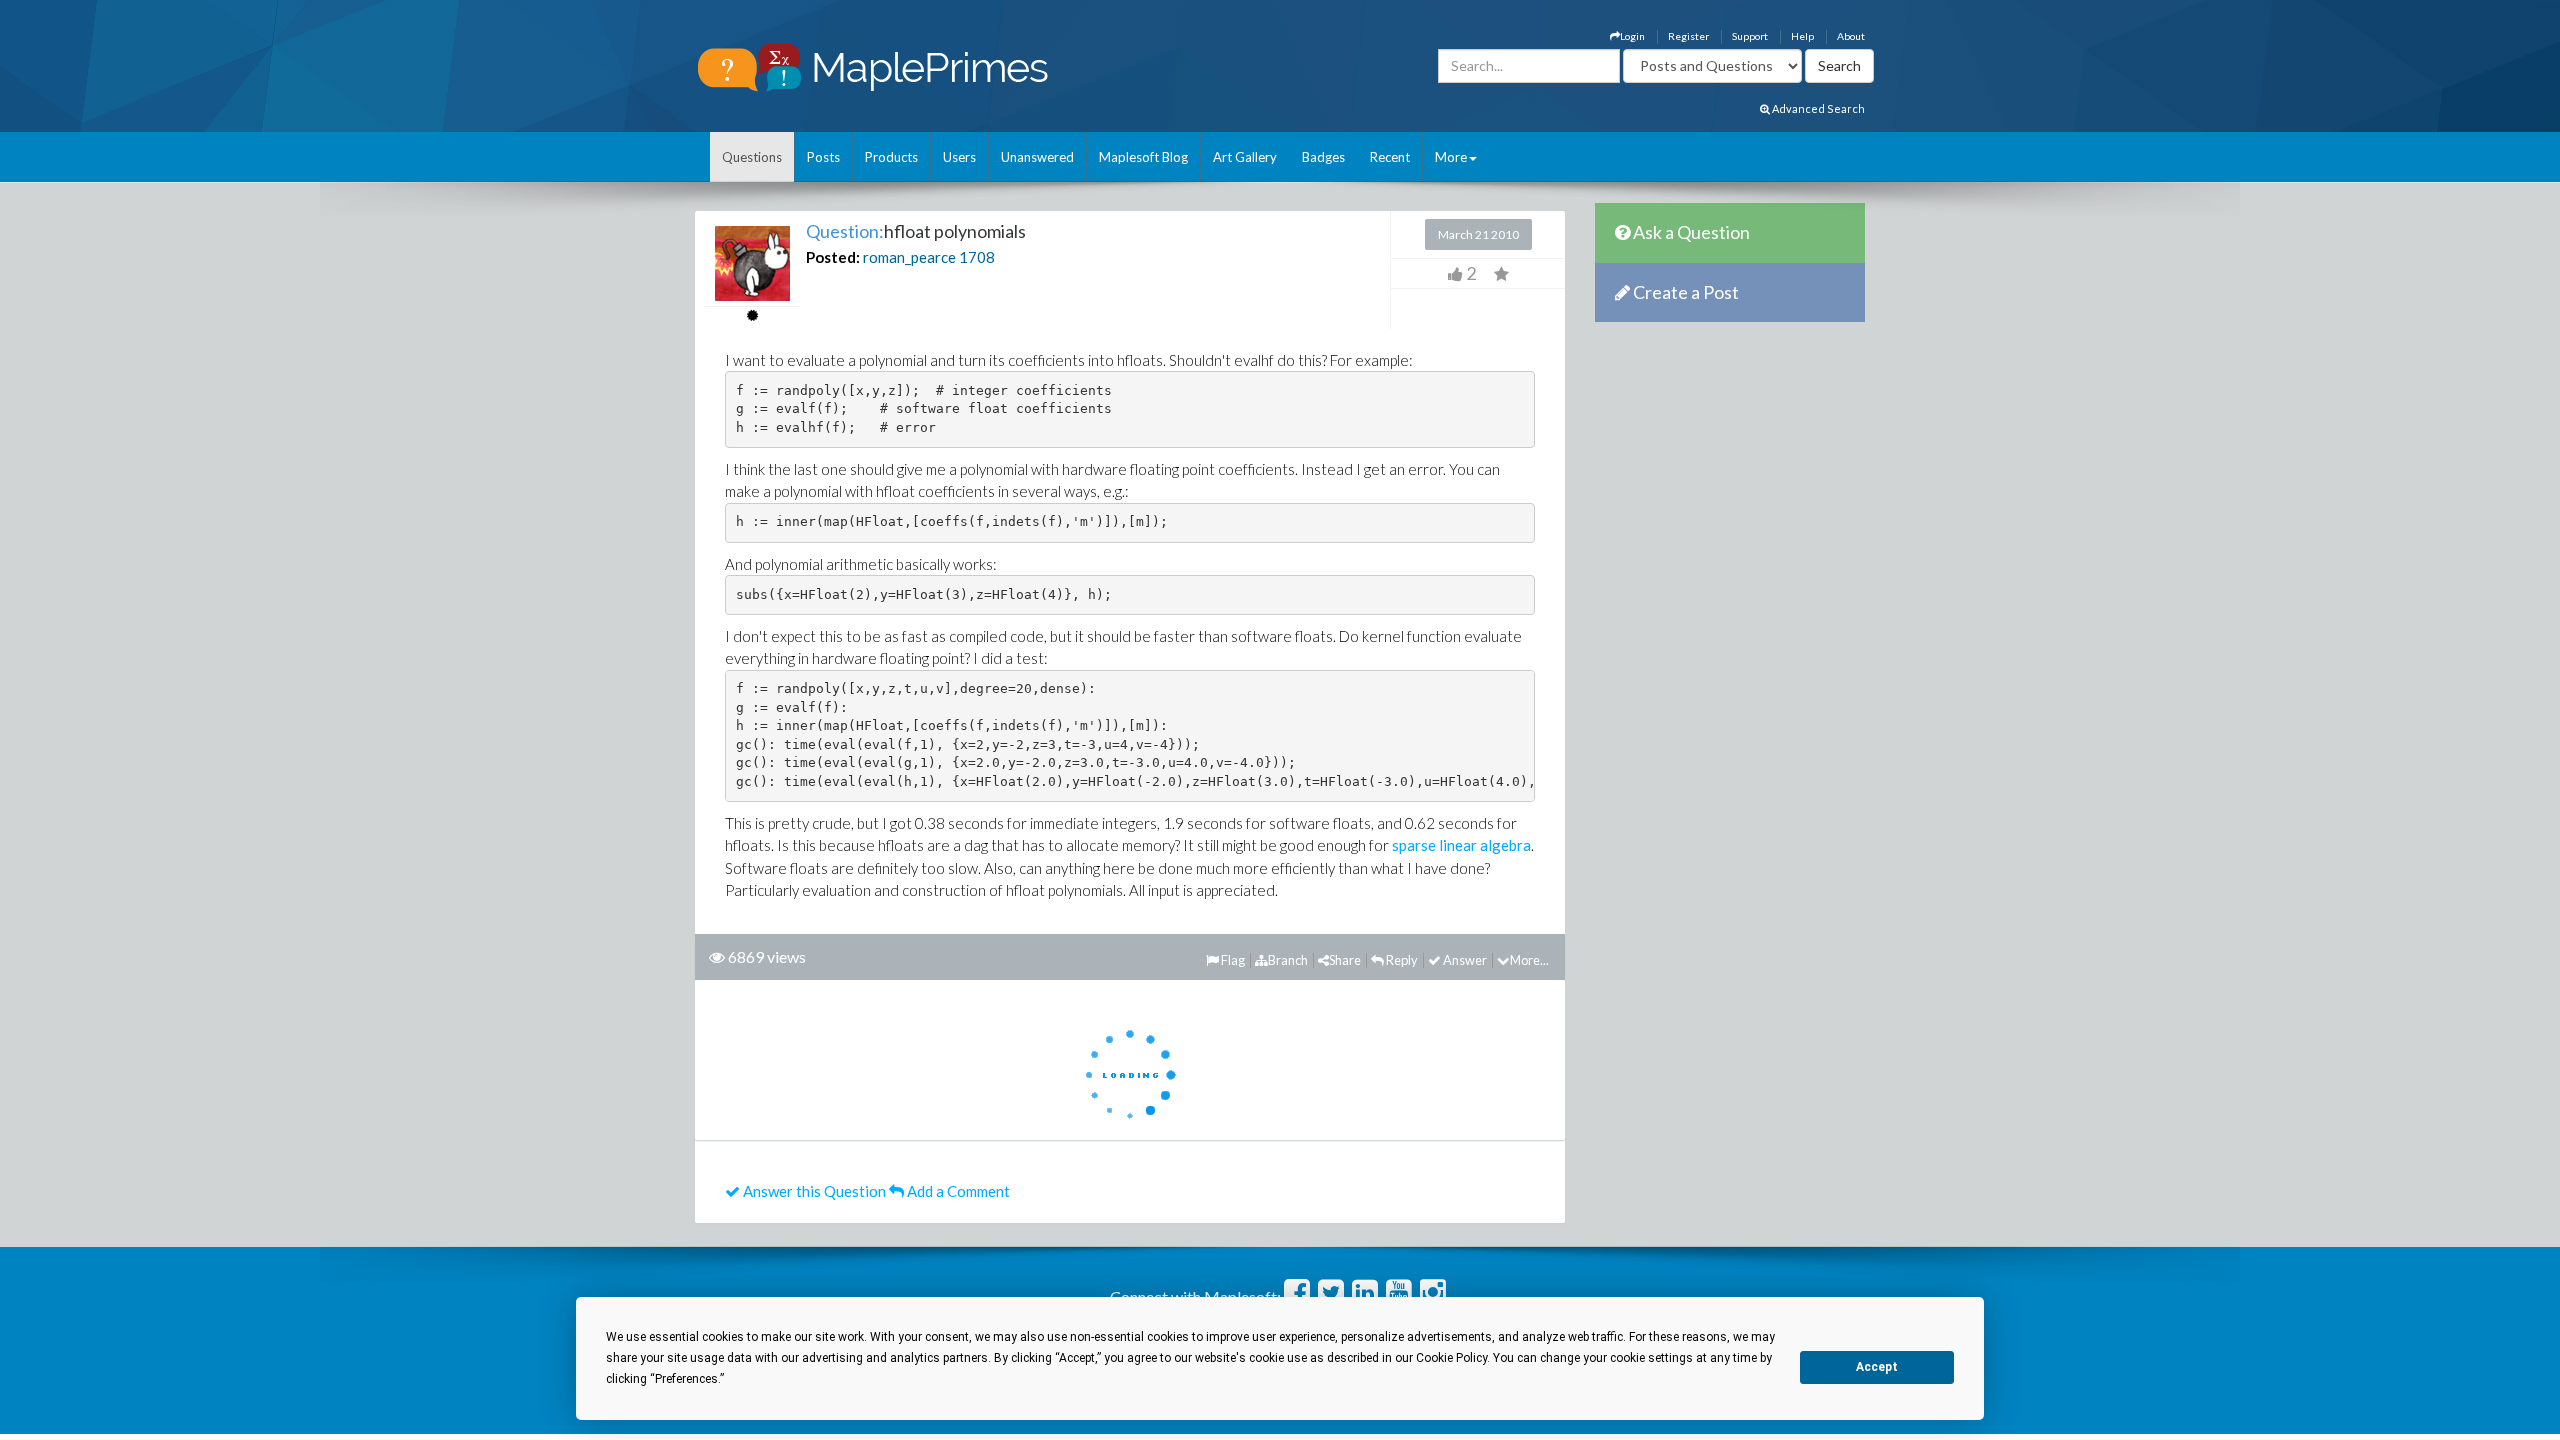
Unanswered (1037, 157)
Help (1802, 36)
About (1851, 36)
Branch (1288, 960)
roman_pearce (909, 257)
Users (959, 157)
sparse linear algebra (1461, 845)
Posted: (833, 257)
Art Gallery (1245, 157)
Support (1750, 36)
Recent (1390, 157)
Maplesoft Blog (1143, 157)
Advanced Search (1817, 108)
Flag (1232, 960)
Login (1632, 36)
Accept (1877, 1367)
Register (1688, 36)
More (1451, 157)
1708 (977, 257)
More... (1529, 960)
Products (891, 157)
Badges (1323, 157)
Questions (752, 157)
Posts (823, 157)
